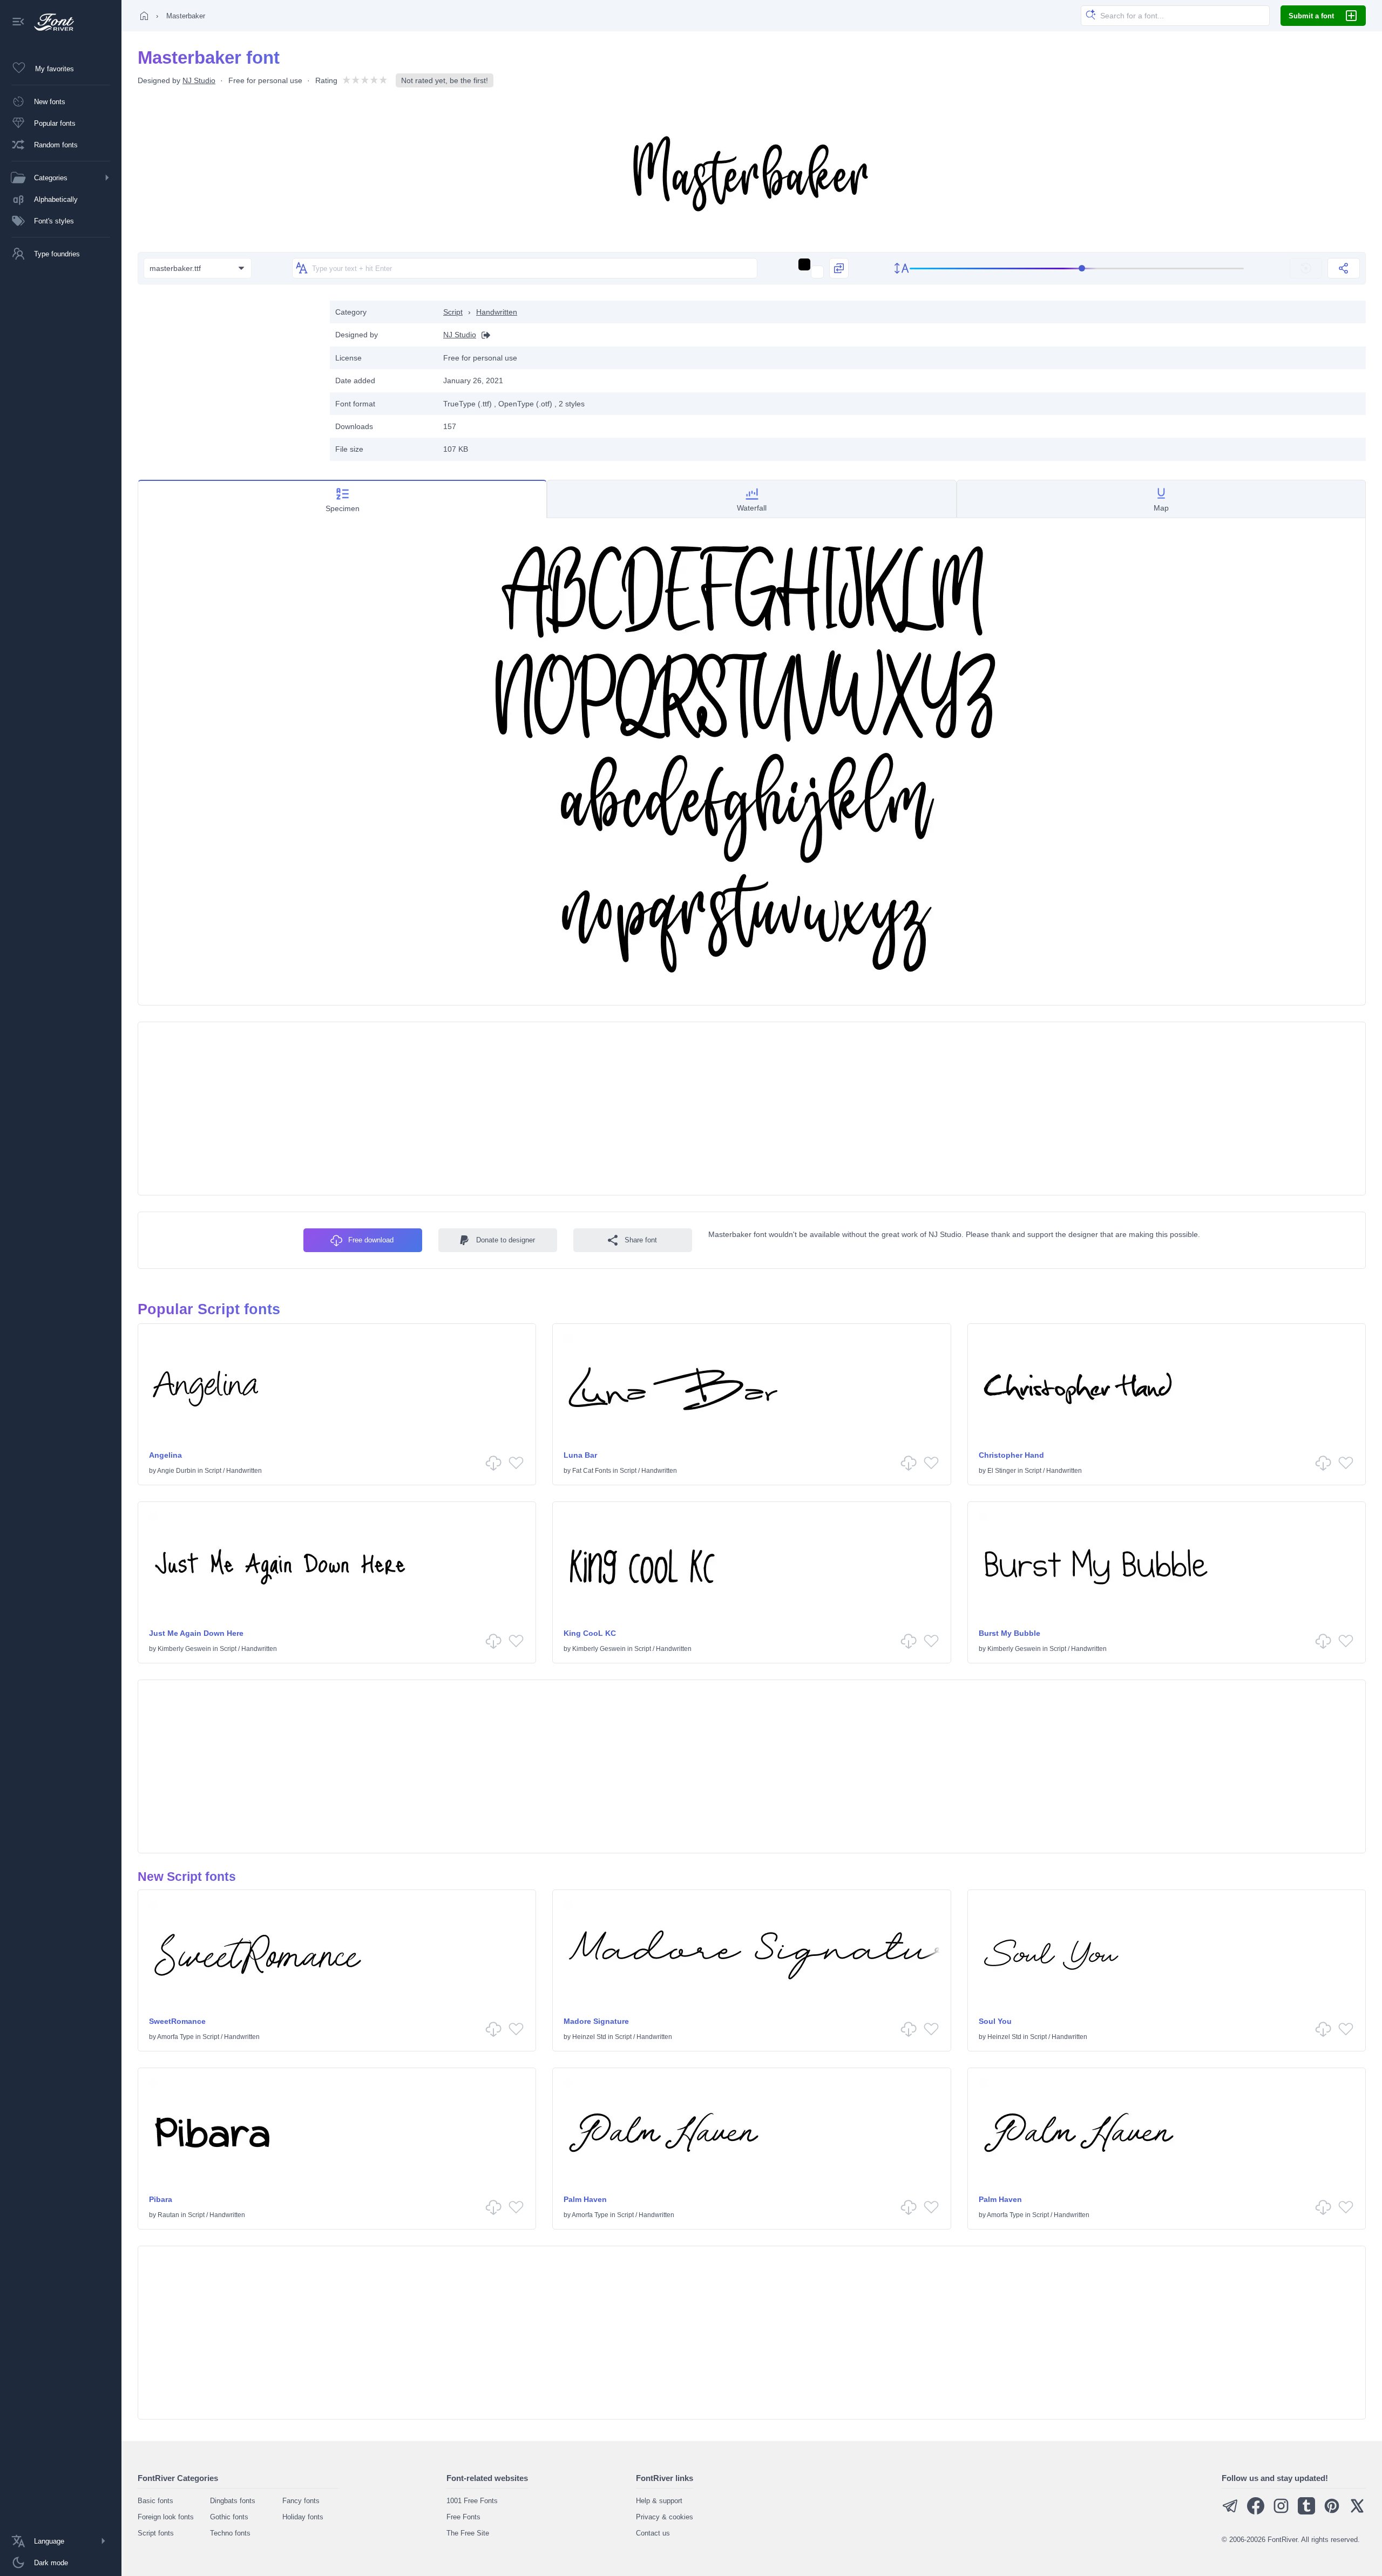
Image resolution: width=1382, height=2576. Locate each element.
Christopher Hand (1011, 1455)
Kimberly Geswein (184, 1649)
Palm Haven (585, 2199)
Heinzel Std (589, 2037)
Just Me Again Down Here (196, 1633)
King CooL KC (590, 1633)
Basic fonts (155, 2501)
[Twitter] (1357, 2512)
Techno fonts (230, 2533)
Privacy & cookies (665, 2517)
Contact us (653, 2533)
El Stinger (1002, 1471)
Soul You (995, 2021)
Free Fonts (463, 2517)
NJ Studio (199, 80)
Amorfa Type (175, 2037)
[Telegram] (1230, 2512)
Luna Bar (580, 1455)
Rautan (168, 2215)
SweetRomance (177, 2021)
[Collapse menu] (18, 22)
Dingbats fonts (233, 2501)
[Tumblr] (1306, 2512)
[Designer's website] (483, 335)
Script (453, 312)
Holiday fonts (303, 2517)
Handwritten (497, 312)
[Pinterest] (1332, 2512)
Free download (371, 1240)
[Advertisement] (228, 376)
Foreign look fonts (166, 2517)
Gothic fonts (229, 2517)
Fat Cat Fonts (592, 1471)
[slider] (1077, 269)
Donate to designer (506, 1240)
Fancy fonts (301, 2501)
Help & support (659, 2501)
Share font (641, 1240)
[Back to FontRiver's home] (50, 22)
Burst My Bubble (1010, 1633)
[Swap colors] (839, 268)
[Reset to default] (1306, 268)
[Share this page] (1344, 268)
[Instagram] (1281, 2512)
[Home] (144, 16)
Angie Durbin (177, 1471)
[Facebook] (1256, 2512)
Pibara (161, 2199)
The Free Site (468, 2533)
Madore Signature (596, 2021)
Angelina (165, 1455)
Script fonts (156, 2533)
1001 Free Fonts (472, 2501)
